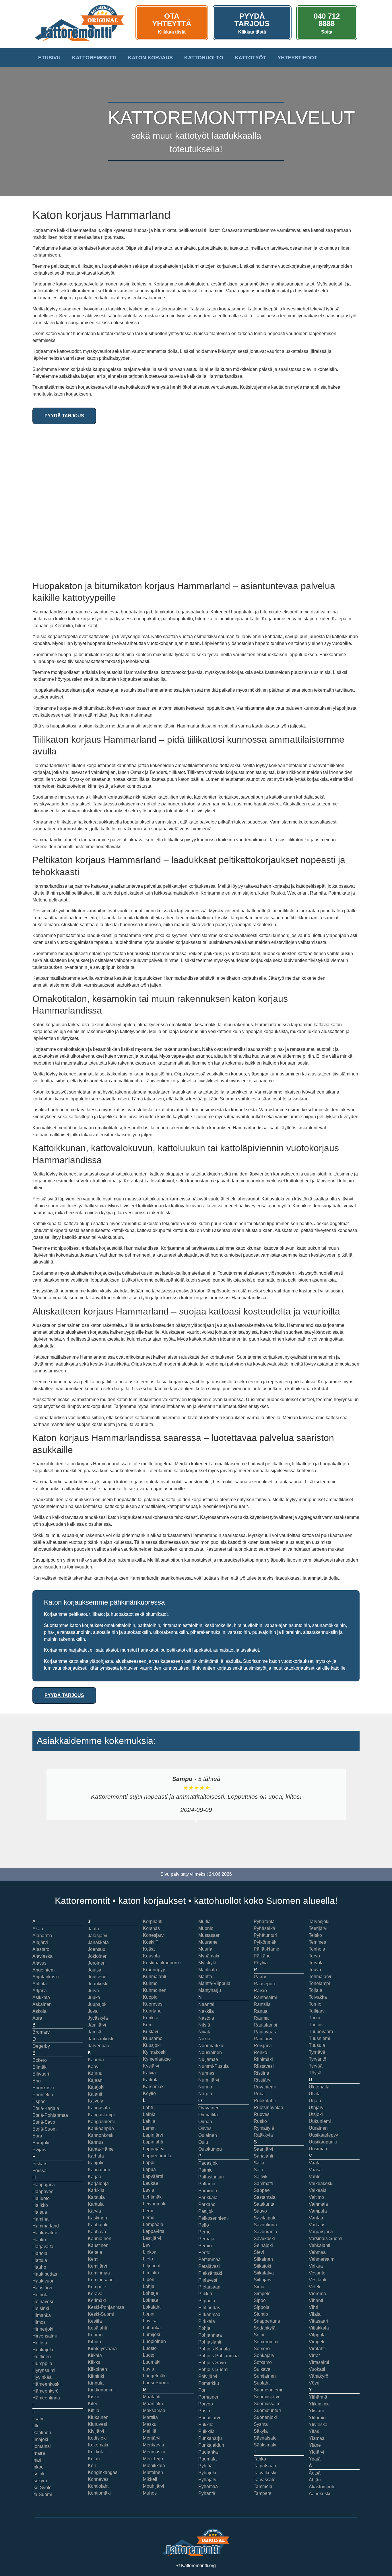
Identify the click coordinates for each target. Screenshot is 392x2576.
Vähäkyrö (319, 2376)
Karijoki (96, 2163)
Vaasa (315, 2170)
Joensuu (97, 1949)
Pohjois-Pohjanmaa (219, 2356)
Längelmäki (155, 2376)
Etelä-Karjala (46, 2108)
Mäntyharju (210, 1990)
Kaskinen (97, 2218)
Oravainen (209, 2108)
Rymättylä (264, 2128)
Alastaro (41, 1949)
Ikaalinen (42, 2433)
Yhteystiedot (297, 58)
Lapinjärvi (153, 2135)
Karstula (96, 2197)
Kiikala (95, 2355)
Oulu (203, 2142)
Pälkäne (262, 1956)
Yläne (315, 2445)
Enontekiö (43, 2095)
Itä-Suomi (42, 2494)
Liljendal (152, 2266)
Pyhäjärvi (208, 2480)
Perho (204, 2232)
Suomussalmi (268, 2404)
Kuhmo (150, 1983)
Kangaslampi (101, 2115)
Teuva (315, 1970)
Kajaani (96, 2080)
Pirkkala (207, 2321)
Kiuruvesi (97, 2424)
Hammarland (46, 2226)
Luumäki (152, 2362)
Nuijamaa (208, 2059)
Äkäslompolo (322, 2487)
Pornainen (209, 2397)
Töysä (315, 2073)
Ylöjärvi (317, 2452)
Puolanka (208, 2452)
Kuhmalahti (155, 1977)
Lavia (149, 2190)
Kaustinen (98, 2245)
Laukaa (151, 2183)
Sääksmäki (265, 2445)
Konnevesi (99, 2479)
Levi (147, 2245)
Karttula (96, 2204)
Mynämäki (209, 1956)
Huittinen (42, 2357)
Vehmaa (317, 2252)
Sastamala (265, 2197)
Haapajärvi (44, 2185)
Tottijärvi (317, 2011)
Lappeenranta (157, 2156)
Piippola (207, 2301)
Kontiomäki (99, 2493)
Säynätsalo (265, 2438)
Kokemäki (98, 2445)
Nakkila (206, 2011)
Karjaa (95, 2177)
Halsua (40, 2212)
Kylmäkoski (155, 2052)
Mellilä (150, 2431)
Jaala (93, 1929)
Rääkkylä (263, 2135)
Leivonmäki (155, 2204)
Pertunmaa (209, 2259)
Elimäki (40, 2067)
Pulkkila (206, 2431)
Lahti (148, 2107)
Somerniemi (266, 2342)
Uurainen (318, 2128)
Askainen (42, 2004)
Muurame (208, 1942)
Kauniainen (100, 2238)
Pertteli (205, 2253)
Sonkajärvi (265, 2355)
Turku (315, 2018)
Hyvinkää (42, 2377)
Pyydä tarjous (64, 416)
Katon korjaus (150, 58)
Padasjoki (208, 2163)
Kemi (93, 2259)
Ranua (261, 2011)
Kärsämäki (154, 2087)
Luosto (150, 2348)
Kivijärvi (96, 2431)
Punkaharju (210, 2438)
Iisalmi (39, 2419)
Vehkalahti (320, 2245)
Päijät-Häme (266, 1949)
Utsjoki (316, 2114)
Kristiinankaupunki (162, 1963)
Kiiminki (96, 2376)
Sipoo (260, 2300)
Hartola (40, 2253)
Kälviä (149, 2073)
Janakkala (98, 1942)
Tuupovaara (321, 2032)
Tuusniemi (319, 2038)
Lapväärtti (153, 2176)
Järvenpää (99, 2046)
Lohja (149, 2286)
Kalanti (95, 2094)
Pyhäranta (264, 1921)
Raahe (261, 1977)
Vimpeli (317, 2342)
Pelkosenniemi (214, 2218)
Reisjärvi (263, 2046)
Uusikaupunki (323, 2142)
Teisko (315, 1935)
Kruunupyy (154, 1970)
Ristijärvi (263, 2080)
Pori (202, 2390)
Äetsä (315, 2473)
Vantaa (316, 2218)
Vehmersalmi (322, 2259)
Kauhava (97, 2232)
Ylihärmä (318, 2397)
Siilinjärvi (263, 2280)
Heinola (40, 2295)
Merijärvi (152, 2438)
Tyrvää (316, 2066)
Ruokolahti (265, 2101)
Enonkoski (43, 2088)
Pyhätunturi (265, 1935)
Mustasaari (209, 1935)
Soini (259, 2335)
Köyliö (149, 2093)
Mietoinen (153, 2472)
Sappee (262, 2190)
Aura (37, 2018)
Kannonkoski (101, 2135)
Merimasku (154, 2452)
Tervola (316, 1963)
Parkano (207, 2204)
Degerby (41, 2046)
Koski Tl (151, 1942)
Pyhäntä (207, 2493)
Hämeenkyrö (45, 2391)
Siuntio (261, 2314)
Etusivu (49, 58)
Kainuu (95, 2073)
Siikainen (263, 2259)
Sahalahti (263, 2156)
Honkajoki (43, 2350)
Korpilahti (153, 1921)
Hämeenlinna (46, 2398)
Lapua (149, 2169)
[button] (38, 1807)
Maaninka (153, 2404)
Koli (92, 2466)
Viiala (315, 2314)
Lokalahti (152, 2307)
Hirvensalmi (45, 2336)
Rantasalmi (265, 1997)
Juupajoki (98, 2004)
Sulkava (262, 2369)
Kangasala (99, 2108)
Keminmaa (99, 2273)
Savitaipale (265, 2218)
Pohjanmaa (210, 2335)
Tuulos (316, 2025)
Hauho (39, 2267)
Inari (37, 2460)
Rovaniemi (265, 2087)
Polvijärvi (208, 2376)
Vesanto (317, 2273)
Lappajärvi (154, 2149)
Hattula (40, 2260)
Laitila (149, 2121)
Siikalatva (264, 2273)
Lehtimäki (153, 2197)
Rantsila (262, 2004)
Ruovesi (262, 2114)
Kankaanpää (101, 2128)
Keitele (95, 2252)
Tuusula (317, 2045)
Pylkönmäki (266, 1942)
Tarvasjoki (319, 1921)
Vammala (318, 2204)
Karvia (94, 2211)
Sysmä (261, 2424)
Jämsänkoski (101, 2039)
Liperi (149, 2279)
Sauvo (260, 2211)
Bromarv (41, 2032)
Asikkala (41, 1997)
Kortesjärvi (154, 1935)
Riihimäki (263, 2059)
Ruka (259, 2094)
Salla (259, 2163)
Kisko (94, 2397)
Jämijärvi (97, 2025)
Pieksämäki (210, 2273)
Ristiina (261, 2073)
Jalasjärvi (98, 1936)
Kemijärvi (97, 2266)
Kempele (97, 2287)
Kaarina (96, 2060)
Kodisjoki (97, 2438)
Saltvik (261, 2177)
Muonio (206, 1928)
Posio (204, 2411)
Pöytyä (261, 1963)
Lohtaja (151, 2293)
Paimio (205, 2170)
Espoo (39, 2101)
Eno (37, 2081)
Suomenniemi (268, 2390)
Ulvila (315, 2094)
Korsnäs (151, 1928)
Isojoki (39, 2474)
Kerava (95, 2294)
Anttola (40, 1984)
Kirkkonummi (101, 2390)
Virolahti (317, 2349)
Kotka (149, 1949)
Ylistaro (317, 2411)
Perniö (205, 2246)
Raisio (260, 1991)
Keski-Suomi (101, 2314)
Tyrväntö (318, 2059)
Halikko (40, 2205)
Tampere (263, 2493)
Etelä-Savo (44, 2122)
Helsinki (41, 2308)
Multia (204, 1921)
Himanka (42, 2315)
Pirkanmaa (209, 2314)
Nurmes (206, 2073)
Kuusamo (153, 2038)
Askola (39, 2011)
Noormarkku (211, 2046)
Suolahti (262, 2383)
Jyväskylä (98, 2018)
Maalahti (152, 2397)
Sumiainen (265, 2376)
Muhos (150, 2493)
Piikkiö (205, 2294)
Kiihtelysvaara (102, 2349)
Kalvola (96, 2101)
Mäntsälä (208, 1970)
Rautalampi (265, 2025)
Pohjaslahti (210, 2342)
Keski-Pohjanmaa (106, 2307)
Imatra (39, 2453)
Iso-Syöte (42, 2488)
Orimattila (208, 2115)
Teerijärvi (318, 1928)
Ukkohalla (319, 2087)
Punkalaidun (211, 2445)
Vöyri (314, 2383)
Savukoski (264, 2238)
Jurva (93, 1991)
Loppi (149, 2314)
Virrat (314, 2355)
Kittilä (94, 2410)
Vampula (318, 2211)
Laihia (149, 2114)
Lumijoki (152, 2335)
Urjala (315, 2101)
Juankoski (98, 1984)
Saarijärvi (263, 2149)
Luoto (149, 2355)
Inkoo (38, 2467)
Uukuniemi (320, 2121)
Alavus (39, 1963)
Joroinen (97, 1963)
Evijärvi (40, 2150)
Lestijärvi (152, 2238)
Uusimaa (318, 2149)
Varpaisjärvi (321, 2232)
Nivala (205, 2032)
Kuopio (150, 1997)
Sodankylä (265, 2328)
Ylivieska (318, 2425)
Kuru (148, 2025)
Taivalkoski (265, 2473)
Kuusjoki (152, 2045)
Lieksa (150, 2252)
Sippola (262, 2307)
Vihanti (316, 2300)
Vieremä (317, 2294)
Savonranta (265, 2232)
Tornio (315, 2004)
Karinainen (99, 2170)
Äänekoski (320, 2494)
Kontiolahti (99, 2486)
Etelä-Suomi (45, 2129)
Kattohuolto (204, 58)
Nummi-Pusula (214, 2066)
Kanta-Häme (101, 2149)
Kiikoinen (97, 2369)
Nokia (204, 2039)
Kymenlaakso (157, 2059)
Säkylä (261, 2431)
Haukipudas (45, 2274)
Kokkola (96, 2452)
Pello (204, 2225)
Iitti (35, 2426)
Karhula (96, 2156)
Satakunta (264, 2204)
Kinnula (96, 2383)
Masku (150, 2424)
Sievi (259, 2252)
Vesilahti (318, 2280)
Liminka (151, 2273)
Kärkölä (151, 2080)
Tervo (314, 1956)
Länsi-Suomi (156, 2383)
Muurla (205, 1949)
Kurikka (151, 2018)
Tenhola (317, 1949)
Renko (260, 2052)
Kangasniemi (101, 2122)
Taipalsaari (265, 2466)
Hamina (40, 2219)
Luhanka (152, 2328)
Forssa (39, 2171)
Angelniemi (44, 1970)
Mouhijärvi (154, 2486)
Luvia (149, 2369)
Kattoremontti (94, 58)
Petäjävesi (209, 2266)
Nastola (206, 2018)
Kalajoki (96, 2087)
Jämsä (95, 2032)
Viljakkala (319, 2328)
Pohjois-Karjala (214, 2349)
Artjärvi (40, 1991)
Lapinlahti (153, 2142)
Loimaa (151, 2300)
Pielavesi (208, 2280)
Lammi (150, 2128)
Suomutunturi (267, 2410)
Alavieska (42, 1956)
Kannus (96, 2142)
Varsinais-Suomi (326, 2238)
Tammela (263, 2486)
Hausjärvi (42, 2288)
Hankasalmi (45, 2233)
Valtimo (316, 2197)
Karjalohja (98, 2183)
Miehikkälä (154, 2466)
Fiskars (40, 2164)
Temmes (317, 1942)
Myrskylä (207, 1963)
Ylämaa (317, 2438)
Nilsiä (204, 2025)
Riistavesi (264, 2066)
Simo (259, 2287)
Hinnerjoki (43, 2329)
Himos (39, 2322)
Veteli (315, 2287)
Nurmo (205, 2087)
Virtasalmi (319, 2362)
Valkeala (318, 2190)
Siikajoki (262, 2266)
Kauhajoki (98, 2225)
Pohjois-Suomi (213, 2369)
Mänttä (205, 1977)
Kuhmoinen (155, 1990)
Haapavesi (43, 2191)
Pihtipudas (209, 2308)
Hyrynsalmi (44, 2370)
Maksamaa (154, 2410)
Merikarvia (154, 2445)
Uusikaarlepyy (323, 2135)
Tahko (260, 2459)
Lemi (148, 2211)
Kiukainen (98, 2417)
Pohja (204, 2328)
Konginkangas (103, 2472)
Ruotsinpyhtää (268, 2107)
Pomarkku (209, 2383)
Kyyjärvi (151, 2066)
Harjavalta (43, 2247)
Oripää (205, 2122)
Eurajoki (41, 2143)
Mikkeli (150, 2479)
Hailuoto (41, 2198)
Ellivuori (41, 2074)
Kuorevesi (153, 2004)
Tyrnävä (317, 2052)
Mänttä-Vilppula (214, 1983)
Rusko (260, 2121)
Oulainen (208, 2135)
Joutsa (95, 1970)
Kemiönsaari (101, 2280)
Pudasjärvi (209, 2418)
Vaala (315, 2163)
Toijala (316, 1990)
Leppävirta (154, 2231)
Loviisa (150, 2321)
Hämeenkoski (46, 2384)
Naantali (207, 2004)
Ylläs (314, 2431)
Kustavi (151, 2032)
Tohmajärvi (320, 1977)
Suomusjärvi (266, 2397)
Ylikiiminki (319, 2404)
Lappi (149, 2163)
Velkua (316, 2266)
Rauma (261, 2018)
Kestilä (95, 2321)
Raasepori (264, 1984)
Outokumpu (210, 2149)
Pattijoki (206, 2211)
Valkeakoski (321, 2183)
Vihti (313, 2307)
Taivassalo (265, 2480)
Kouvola (151, 1956)
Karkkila (96, 2190)
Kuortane (152, 2011)
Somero (262, 2349)
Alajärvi (40, 1942)
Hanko (39, 2240)
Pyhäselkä (264, 1928)
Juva (93, 2011)
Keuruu (95, 2335)
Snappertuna (267, 2321)
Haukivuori (43, 2281)
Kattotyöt (250, 58)
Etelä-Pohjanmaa (50, 2115)
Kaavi (94, 2067)
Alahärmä (42, 1936)
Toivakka (318, 1997)
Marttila (150, 2417)
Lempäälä (153, 2224)
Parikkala (208, 2197)
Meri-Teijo (153, 2459)
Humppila (42, 2363)
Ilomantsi (42, 2446)
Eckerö (40, 2060)
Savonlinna (265, 2225)
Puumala (207, 2459)
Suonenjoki (265, 2417)
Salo (258, 2170)
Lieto (148, 2259)
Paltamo (207, 2184)
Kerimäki (97, 2300)
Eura (37, 2136)
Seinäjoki (263, 2245)
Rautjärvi (263, 2039)
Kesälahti (97, 2328)
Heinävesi (43, 2302)
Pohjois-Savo (212, 2363)
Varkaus (317, 2225)
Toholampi (319, 1983)
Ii (34, 2412)
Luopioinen (154, 2341)
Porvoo (206, 2404)
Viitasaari (318, 2321)
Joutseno (97, 1977)
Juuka (94, 1997)
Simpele (262, 2294)
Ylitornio (317, 2418)
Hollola (40, 2343)
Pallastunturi (211, 2177)
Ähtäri (315, 2480)
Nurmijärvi (209, 2080)
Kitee (93, 2404)
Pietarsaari (209, 2287)
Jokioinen (98, 1956)
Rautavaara (266, 2032)
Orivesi (205, 2128)
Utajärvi (317, 2107)
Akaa (38, 1929)
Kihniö (94, 2342)
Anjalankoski (46, 1977)
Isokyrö (40, 2481)
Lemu (149, 2218)
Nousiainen (210, 2052)
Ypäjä (315, 2459)
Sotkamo (263, 2362)
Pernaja (206, 2239)
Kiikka (94, 2362)
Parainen (208, 2191)
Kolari (94, 2459)
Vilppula (317, 2335)
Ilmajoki (40, 2439)
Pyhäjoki (207, 2473)
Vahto (315, 2177)
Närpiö (205, 2094)
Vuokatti (317, 2369)
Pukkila (206, 2425)
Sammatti (263, 2183)
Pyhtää (205, 2466)
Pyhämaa (208, 2486)
